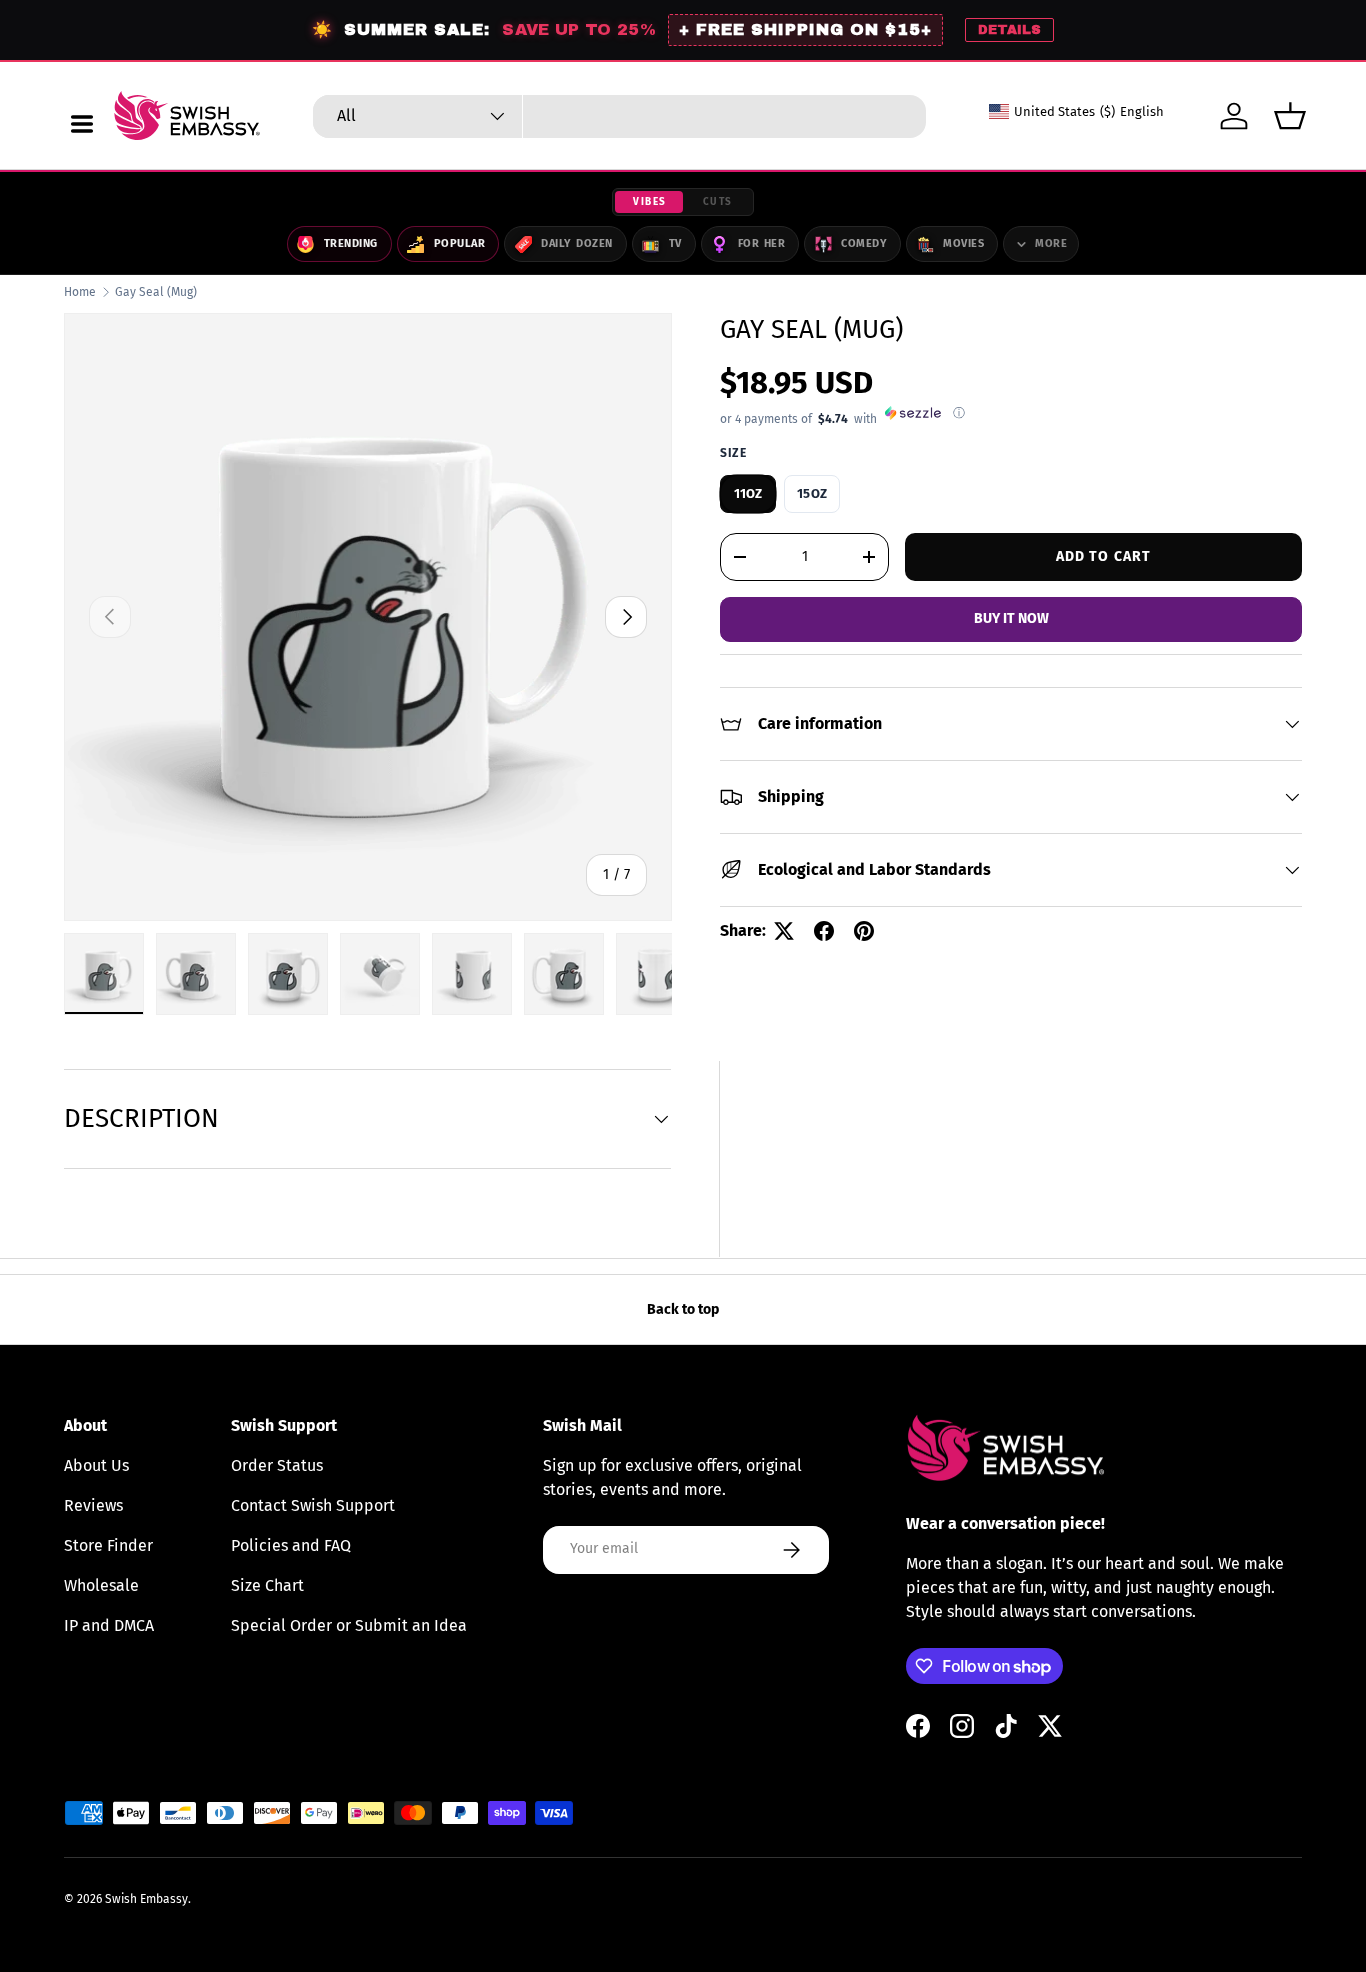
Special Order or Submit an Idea (349, 1625)
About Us (96, 1465)
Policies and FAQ (291, 1545)
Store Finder (108, 1545)
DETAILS (1009, 30)
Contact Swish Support (313, 1505)
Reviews (93, 1505)
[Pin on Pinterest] (864, 931)
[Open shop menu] (82, 124)
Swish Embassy (146, 1899)
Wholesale (101, 1585)
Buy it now (1011, 618)
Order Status (277, 1465)
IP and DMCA (109, 1625)
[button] (1290, 116)
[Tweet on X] (784, 931)
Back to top (683, 1309)
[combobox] (619, 116)
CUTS (718, 202)
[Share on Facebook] (824, 931)
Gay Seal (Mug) (156, 292)
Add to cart (1103, 555)
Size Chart (267, 1585)
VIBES (650, 202)
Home (80, 292)
